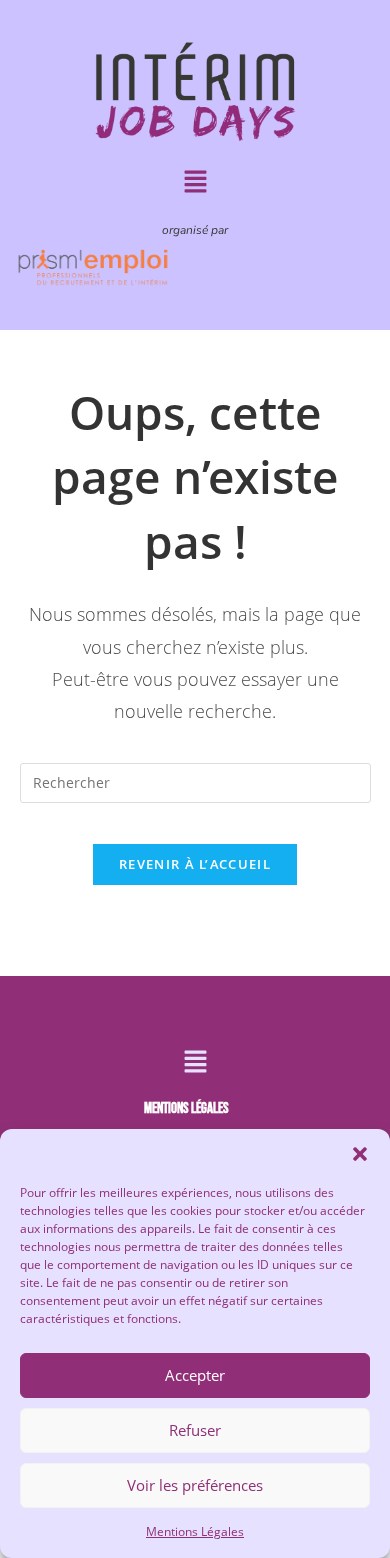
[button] (360, 1154)
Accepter (195, 1375)
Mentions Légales (195, 1531)
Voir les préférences (195, 1485)
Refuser (195, 1430)
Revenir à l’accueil (195, 864)
